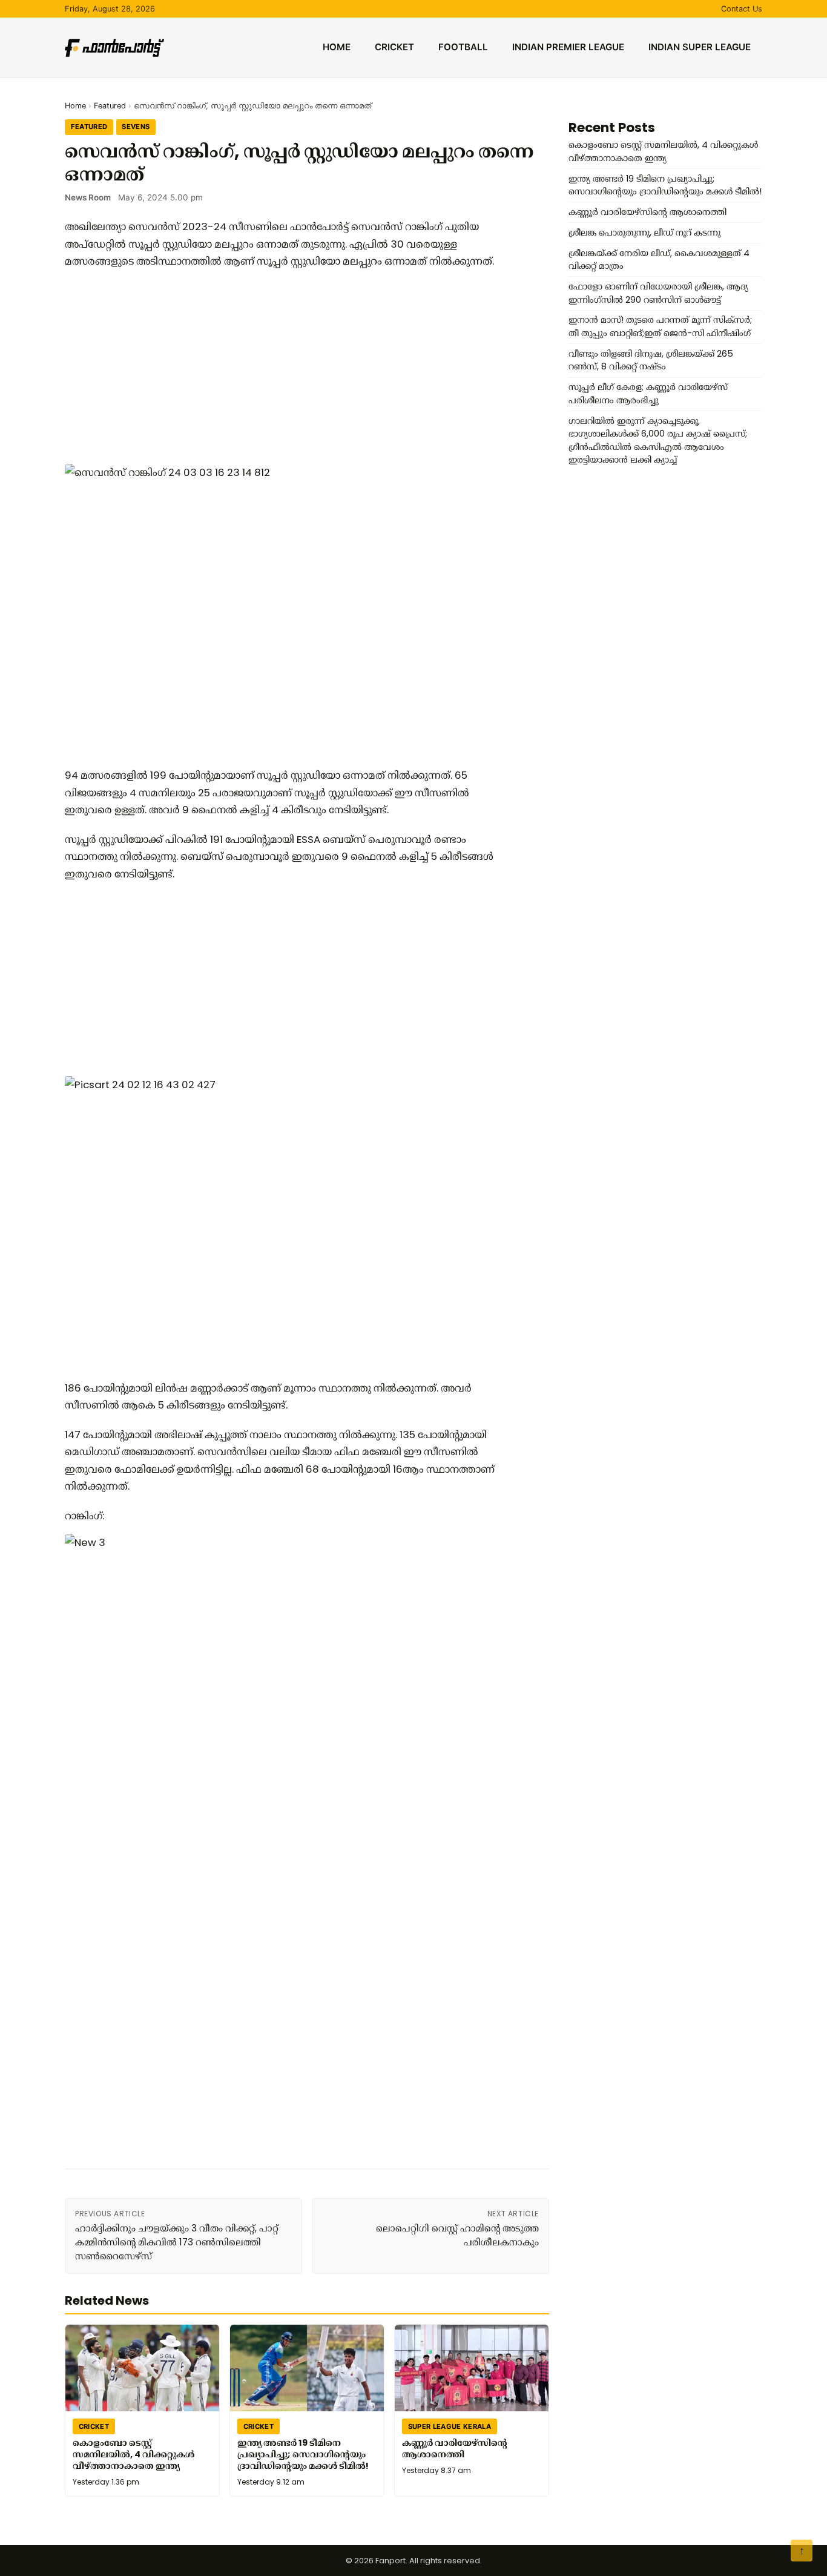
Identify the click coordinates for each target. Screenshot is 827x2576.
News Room (88, 197)
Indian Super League (700, 47)
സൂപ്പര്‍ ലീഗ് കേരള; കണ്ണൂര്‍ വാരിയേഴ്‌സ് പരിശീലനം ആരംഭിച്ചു (648, 394)
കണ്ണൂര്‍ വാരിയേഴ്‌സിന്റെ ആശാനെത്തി (455, 2449)
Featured (110, 106)
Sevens (136, 127)
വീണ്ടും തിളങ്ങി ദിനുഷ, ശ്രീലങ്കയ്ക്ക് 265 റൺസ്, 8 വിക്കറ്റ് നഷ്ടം (651, 360)
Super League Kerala (450, 2426)
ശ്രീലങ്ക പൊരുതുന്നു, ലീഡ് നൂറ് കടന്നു (644, 233)
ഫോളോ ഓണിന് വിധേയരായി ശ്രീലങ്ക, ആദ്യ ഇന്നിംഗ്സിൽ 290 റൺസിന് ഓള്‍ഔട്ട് (658, 293)
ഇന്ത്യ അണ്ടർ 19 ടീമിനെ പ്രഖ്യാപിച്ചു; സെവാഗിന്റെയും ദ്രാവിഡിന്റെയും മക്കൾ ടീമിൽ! (303, 2454)
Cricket (394, 47)
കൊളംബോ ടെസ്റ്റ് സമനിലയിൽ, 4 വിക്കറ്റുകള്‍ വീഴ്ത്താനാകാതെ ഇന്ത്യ (133, 2454)
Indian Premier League (568, 47)
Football (463, 47)
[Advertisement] (283, 367)
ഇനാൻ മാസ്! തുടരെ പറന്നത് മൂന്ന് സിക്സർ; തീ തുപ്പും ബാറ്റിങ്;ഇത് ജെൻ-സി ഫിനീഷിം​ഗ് (660, 326)
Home (337, 47)
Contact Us (742, 9)
